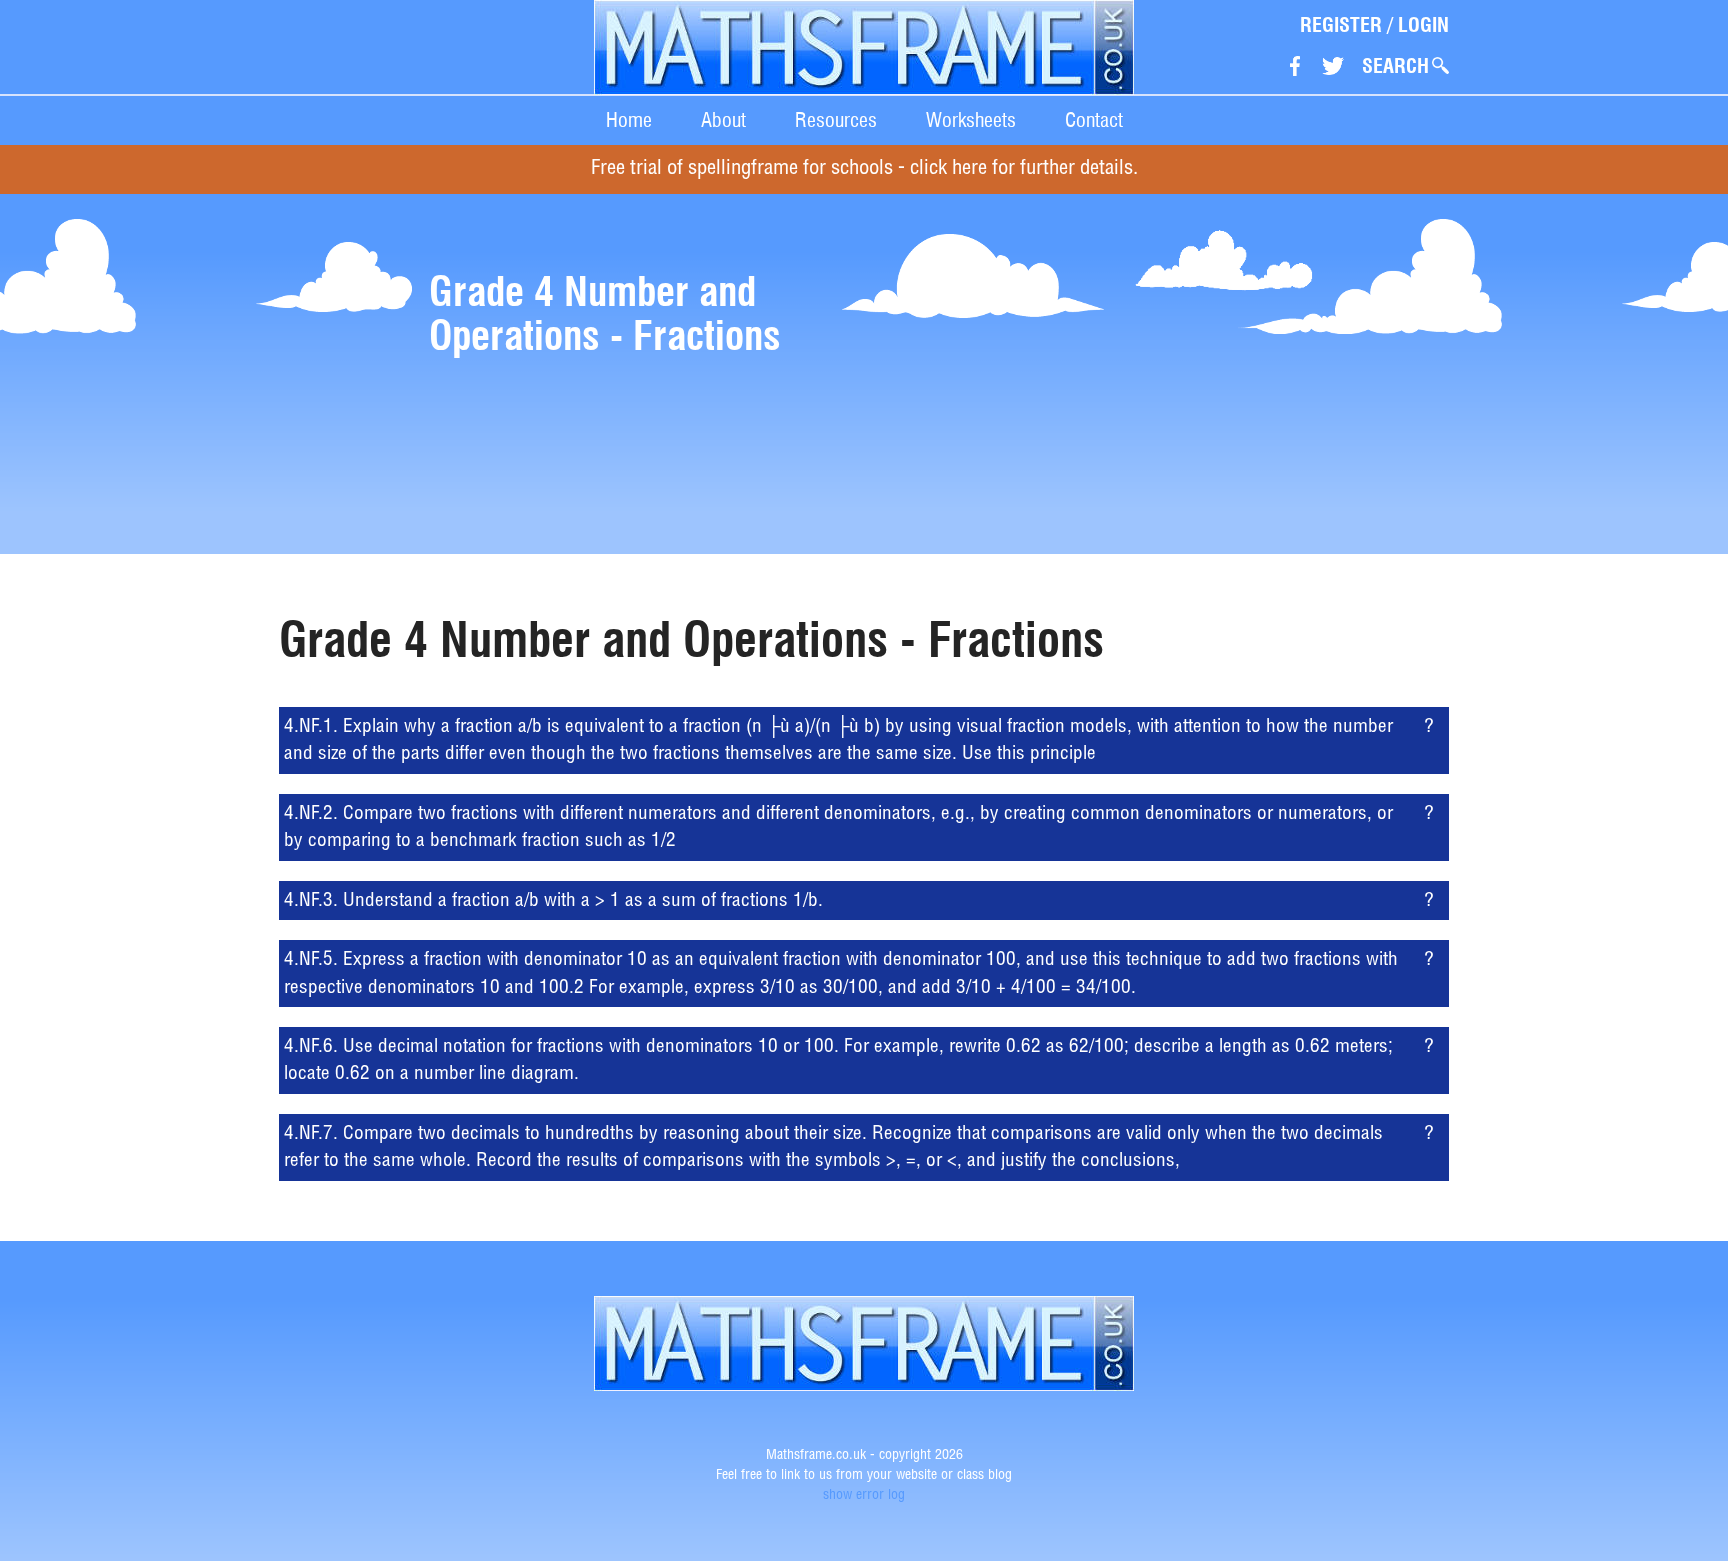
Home (629, 120)
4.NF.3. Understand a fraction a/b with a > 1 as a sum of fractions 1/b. (553, 901)
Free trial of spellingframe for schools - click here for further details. (864, 169)
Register (1341, 25)
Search (1395, 66)
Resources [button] (836, 120)
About (723, 120)
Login (1423, 25)
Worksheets (971, 120)
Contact (1094, 120)
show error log (864, 1496)
